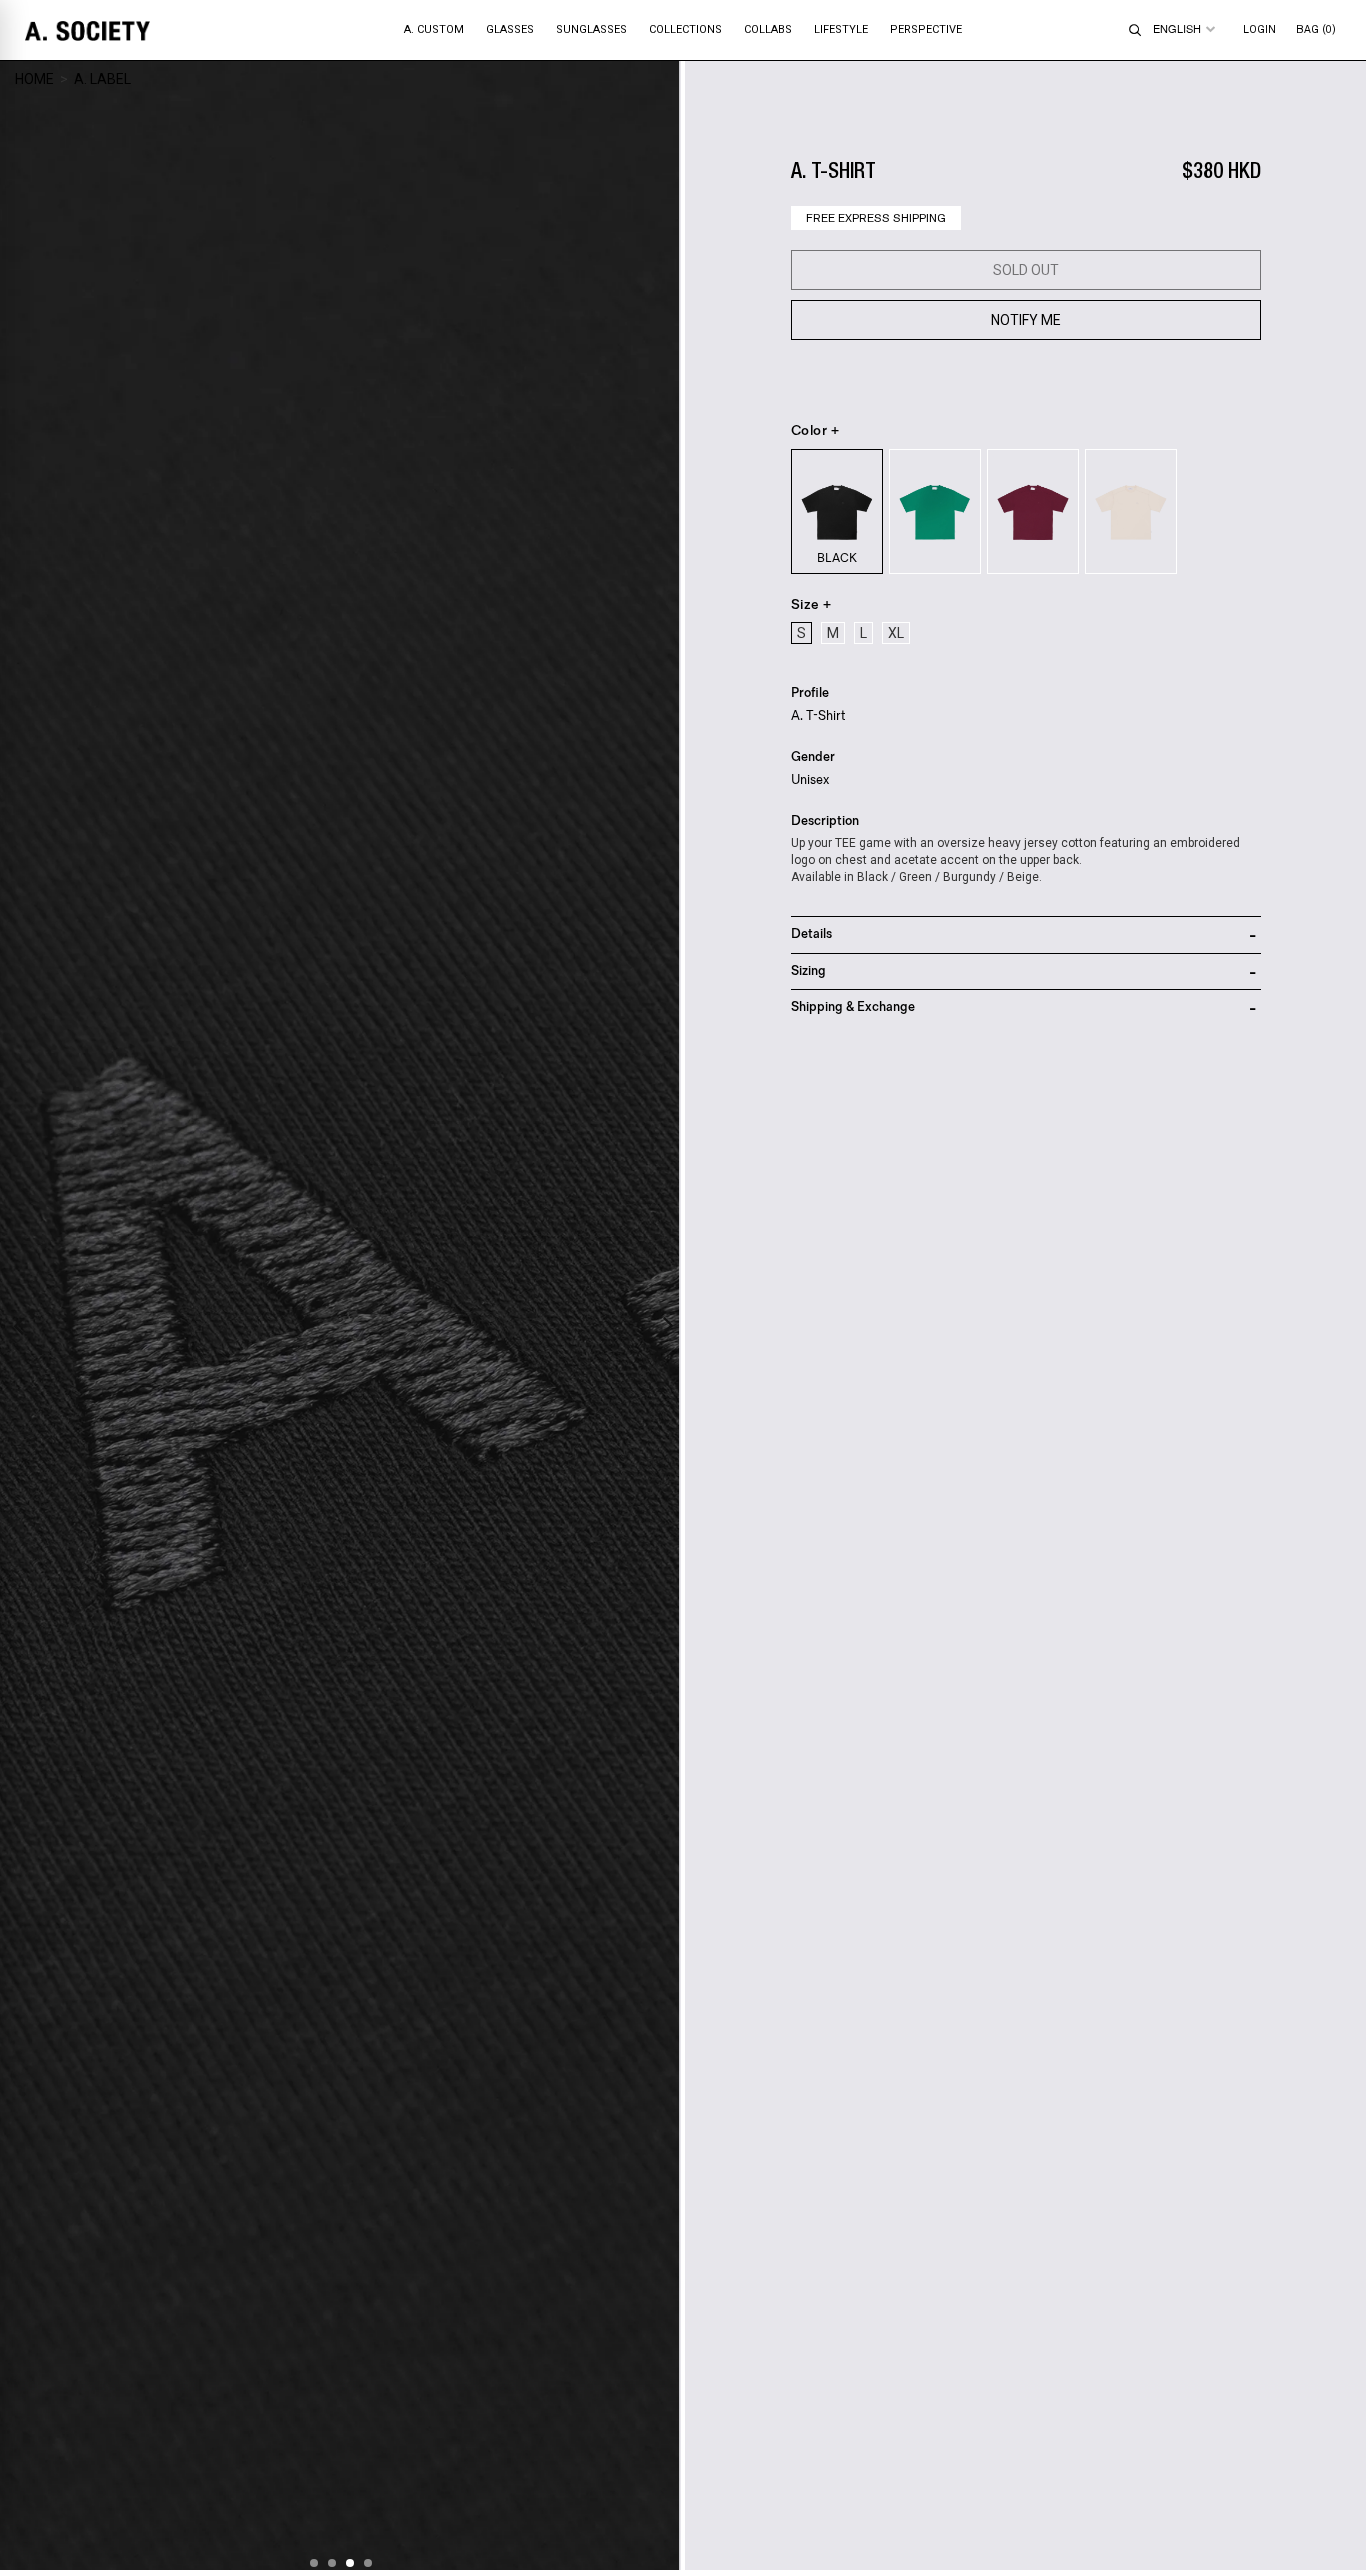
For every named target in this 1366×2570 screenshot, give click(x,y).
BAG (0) (1316, 29)
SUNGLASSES (591, 29)
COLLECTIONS (685, 29)
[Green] (935, 511)
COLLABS (768, 29)
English (1177, 28)
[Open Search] (1135, 30)
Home (34, 79)
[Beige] (1131, 511)
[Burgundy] (1033, 511)
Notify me (1026, 320)
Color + (815, 431)
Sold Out (1026, 270)
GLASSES (510, 29)
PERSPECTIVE (926, 29)
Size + (811, 605)
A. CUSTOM (434, 29)
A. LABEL (102, 79)
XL (896, 633)
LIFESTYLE (841, 29)
